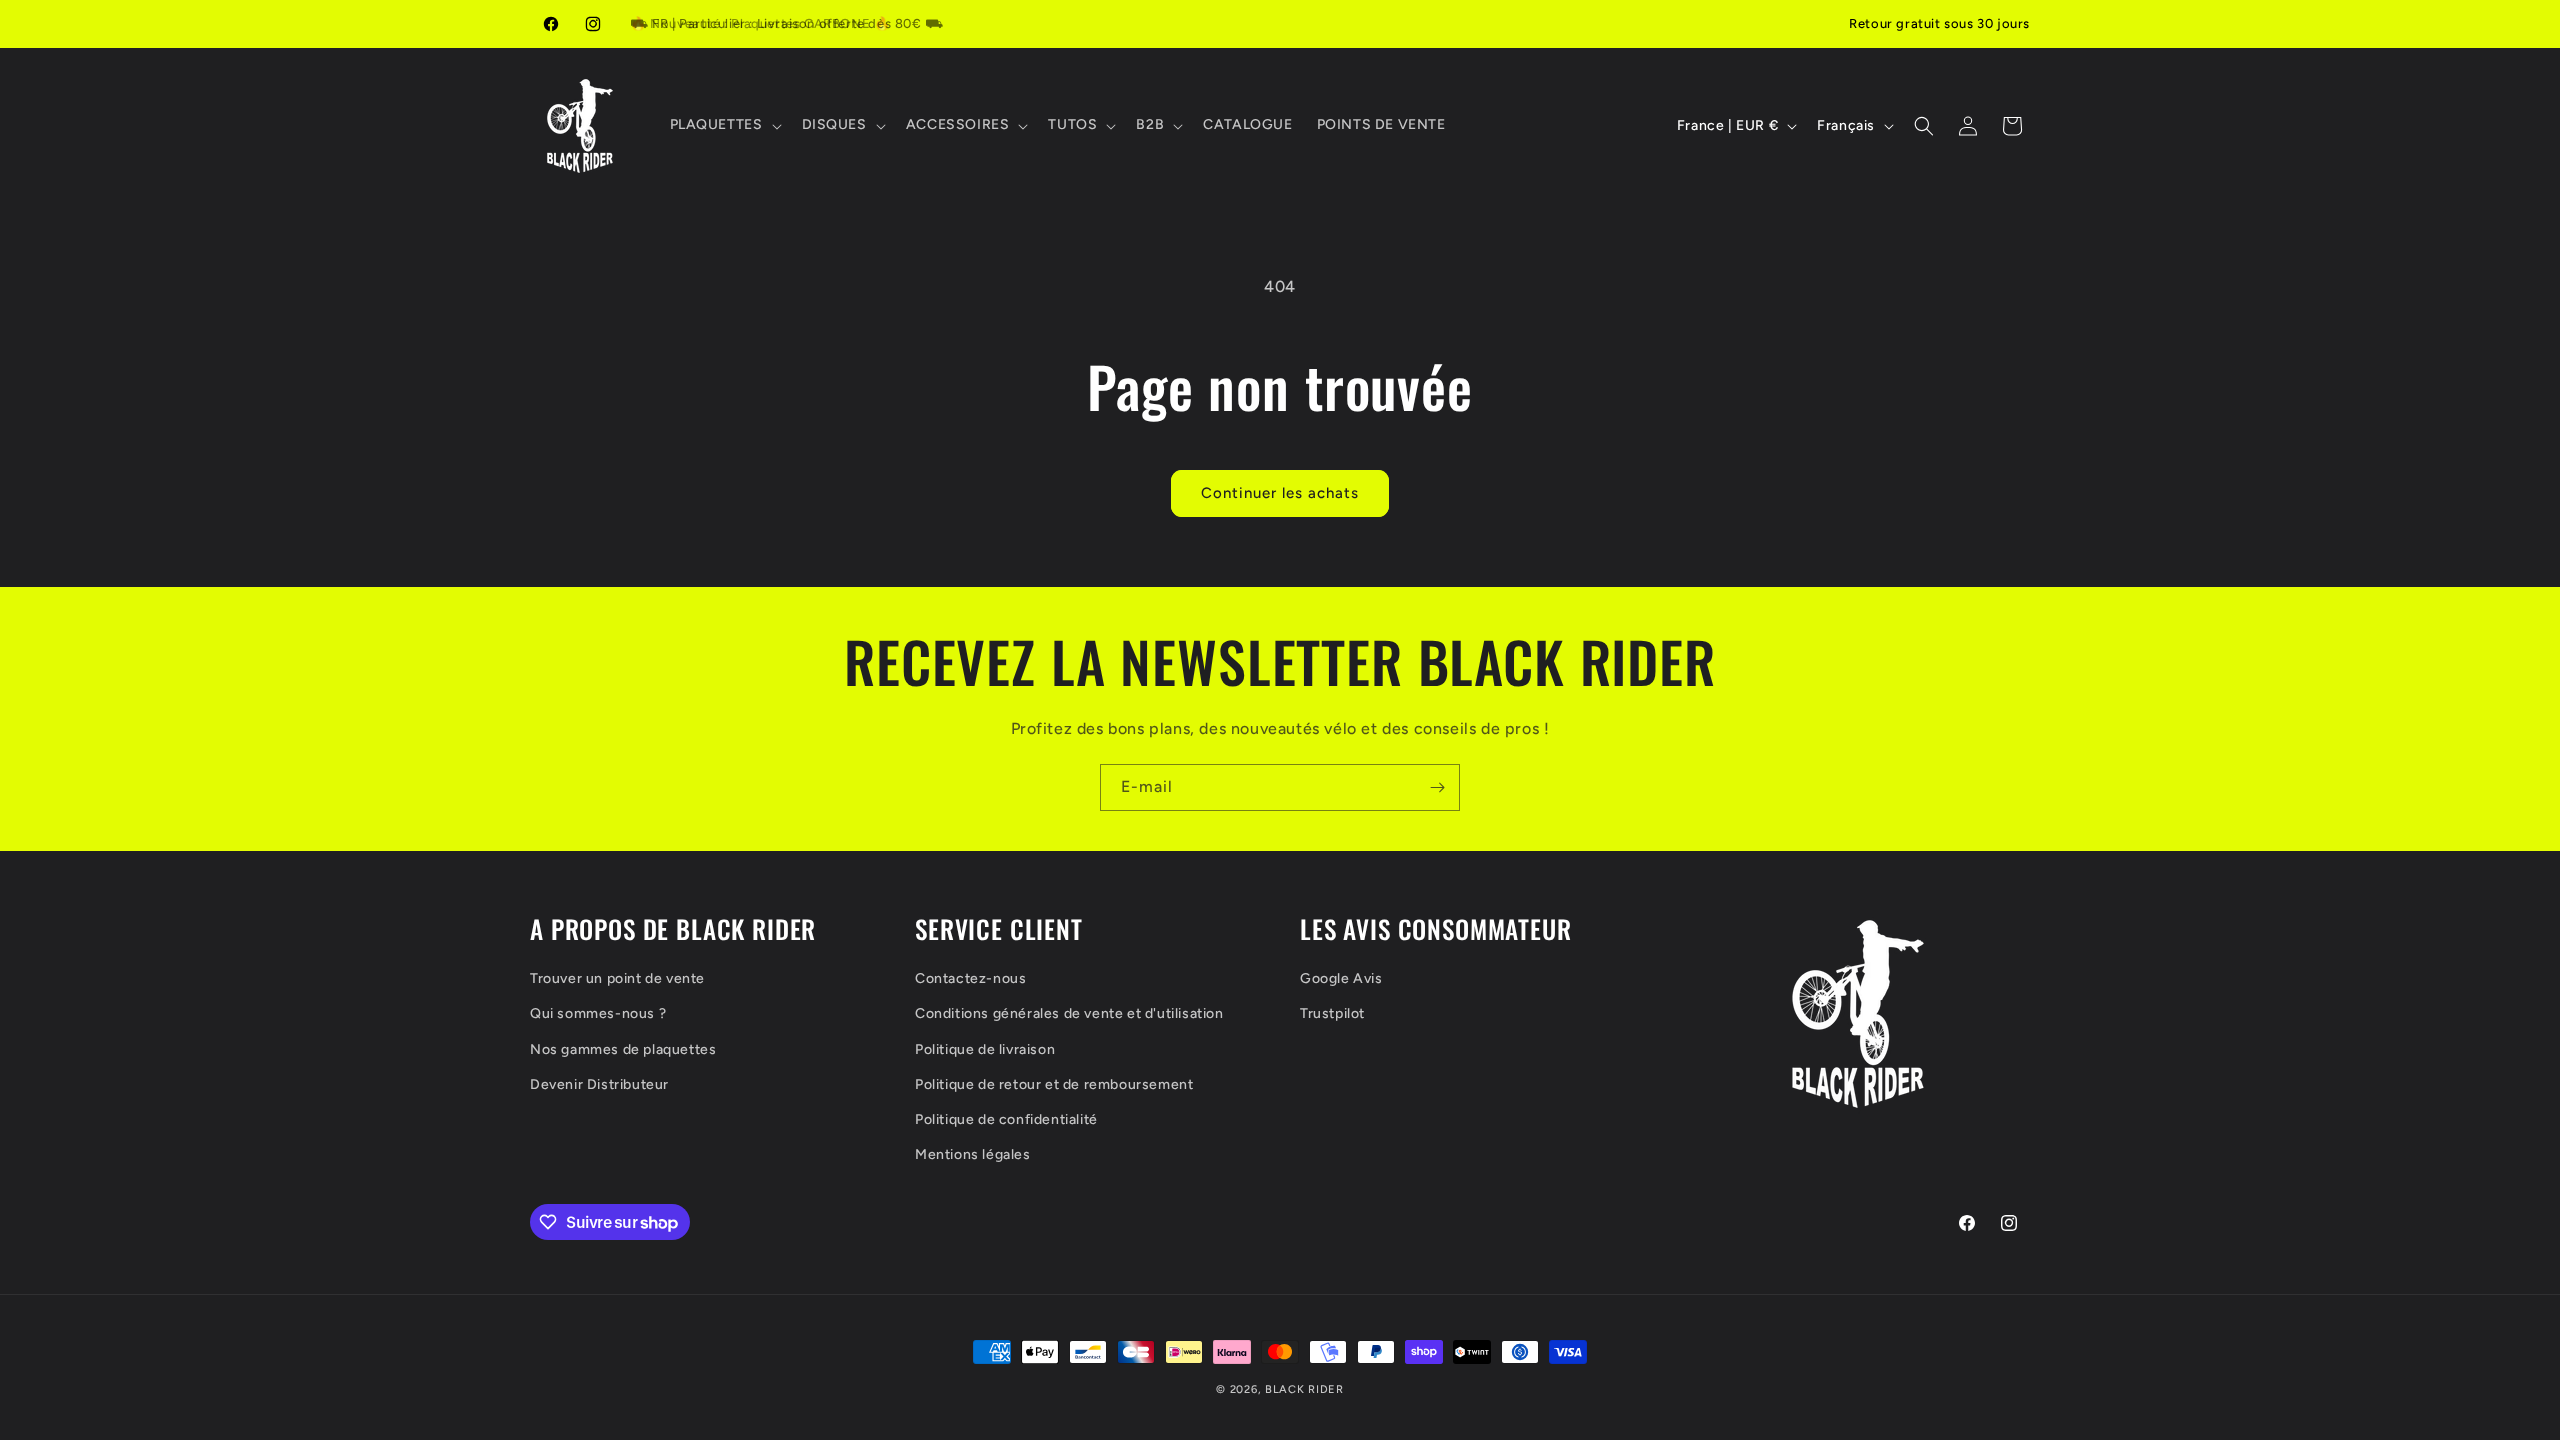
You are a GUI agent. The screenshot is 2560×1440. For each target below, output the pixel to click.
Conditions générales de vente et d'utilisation (1069, 1013)
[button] (724, 125)
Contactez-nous (970, 978)
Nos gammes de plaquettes (623, 1049)
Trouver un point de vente (617, 978)
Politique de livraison (985, 1049)
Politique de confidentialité (1006, 1119)
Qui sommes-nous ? (598, 1013)
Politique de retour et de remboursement (1054, 1084)
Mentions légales (973, 1154)
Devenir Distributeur (599, 1084)
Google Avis (1341, 978)
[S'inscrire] (1437, 787)
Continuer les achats (1280, 493)
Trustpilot (1332, 1013)
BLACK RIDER (1304, 1389)
